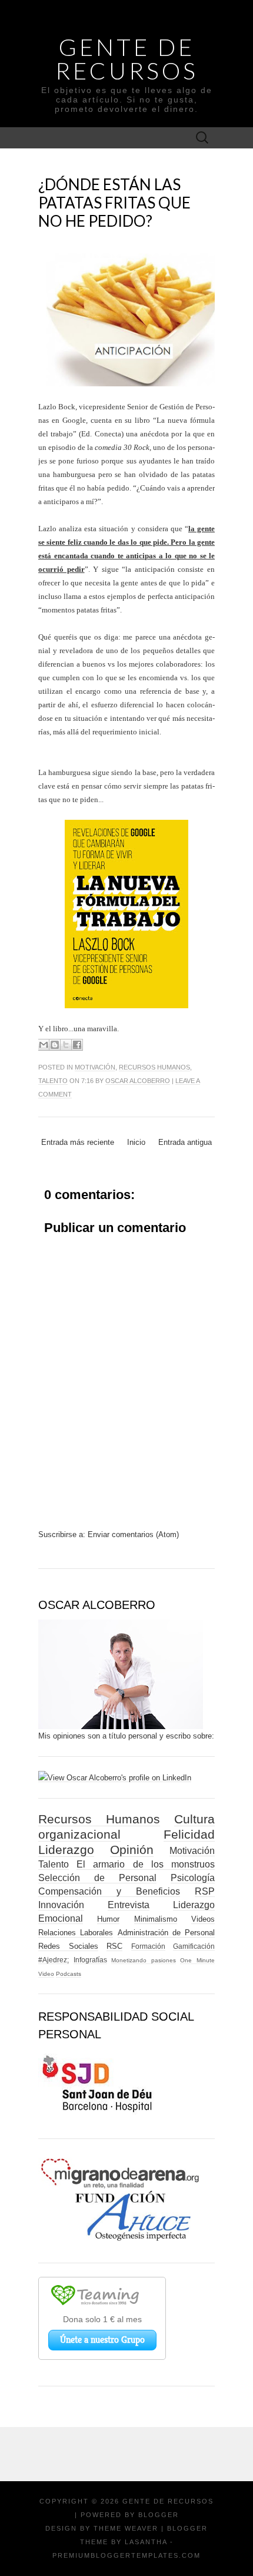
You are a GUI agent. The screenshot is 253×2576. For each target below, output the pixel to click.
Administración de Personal (167, 1933)
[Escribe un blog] (55, 1045)
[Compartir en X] (66, 1045)
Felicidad (189, 1834)
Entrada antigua (185, 1142)
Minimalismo (156, 1919)
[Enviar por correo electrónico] (44, 1045)
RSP (205, 1891)
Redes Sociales (68, 1946)
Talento (53, 1081)
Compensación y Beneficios (109, 1891)
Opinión (132, 1850)
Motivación (95, 1067)
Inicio (136, 1142)
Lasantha (146, 2542)
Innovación (61, 1905)
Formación (148, 1946)
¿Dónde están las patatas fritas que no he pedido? (114, 203)
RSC (114, 1946)
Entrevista (129, 1905)
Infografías (90, 1960)
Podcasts (69, 1974)
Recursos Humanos (154, 1067)
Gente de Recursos (127, 59)
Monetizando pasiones (144, 1960)
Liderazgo (66, 1850)
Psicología (193, 1878)
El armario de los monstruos (146, 1864)
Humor (108, 1919)
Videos (203, 1919)
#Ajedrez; (54, 1960)
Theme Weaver (126, 2528)
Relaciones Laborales (76, 1933)
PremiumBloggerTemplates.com (126, 2555)
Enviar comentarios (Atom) (133, 1534)
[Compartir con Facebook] (77, 1045)
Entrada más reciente (78, 1142)
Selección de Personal (97, 1878)
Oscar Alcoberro (138, 1081)
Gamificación (194, 1946)
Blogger (159, 2515)
